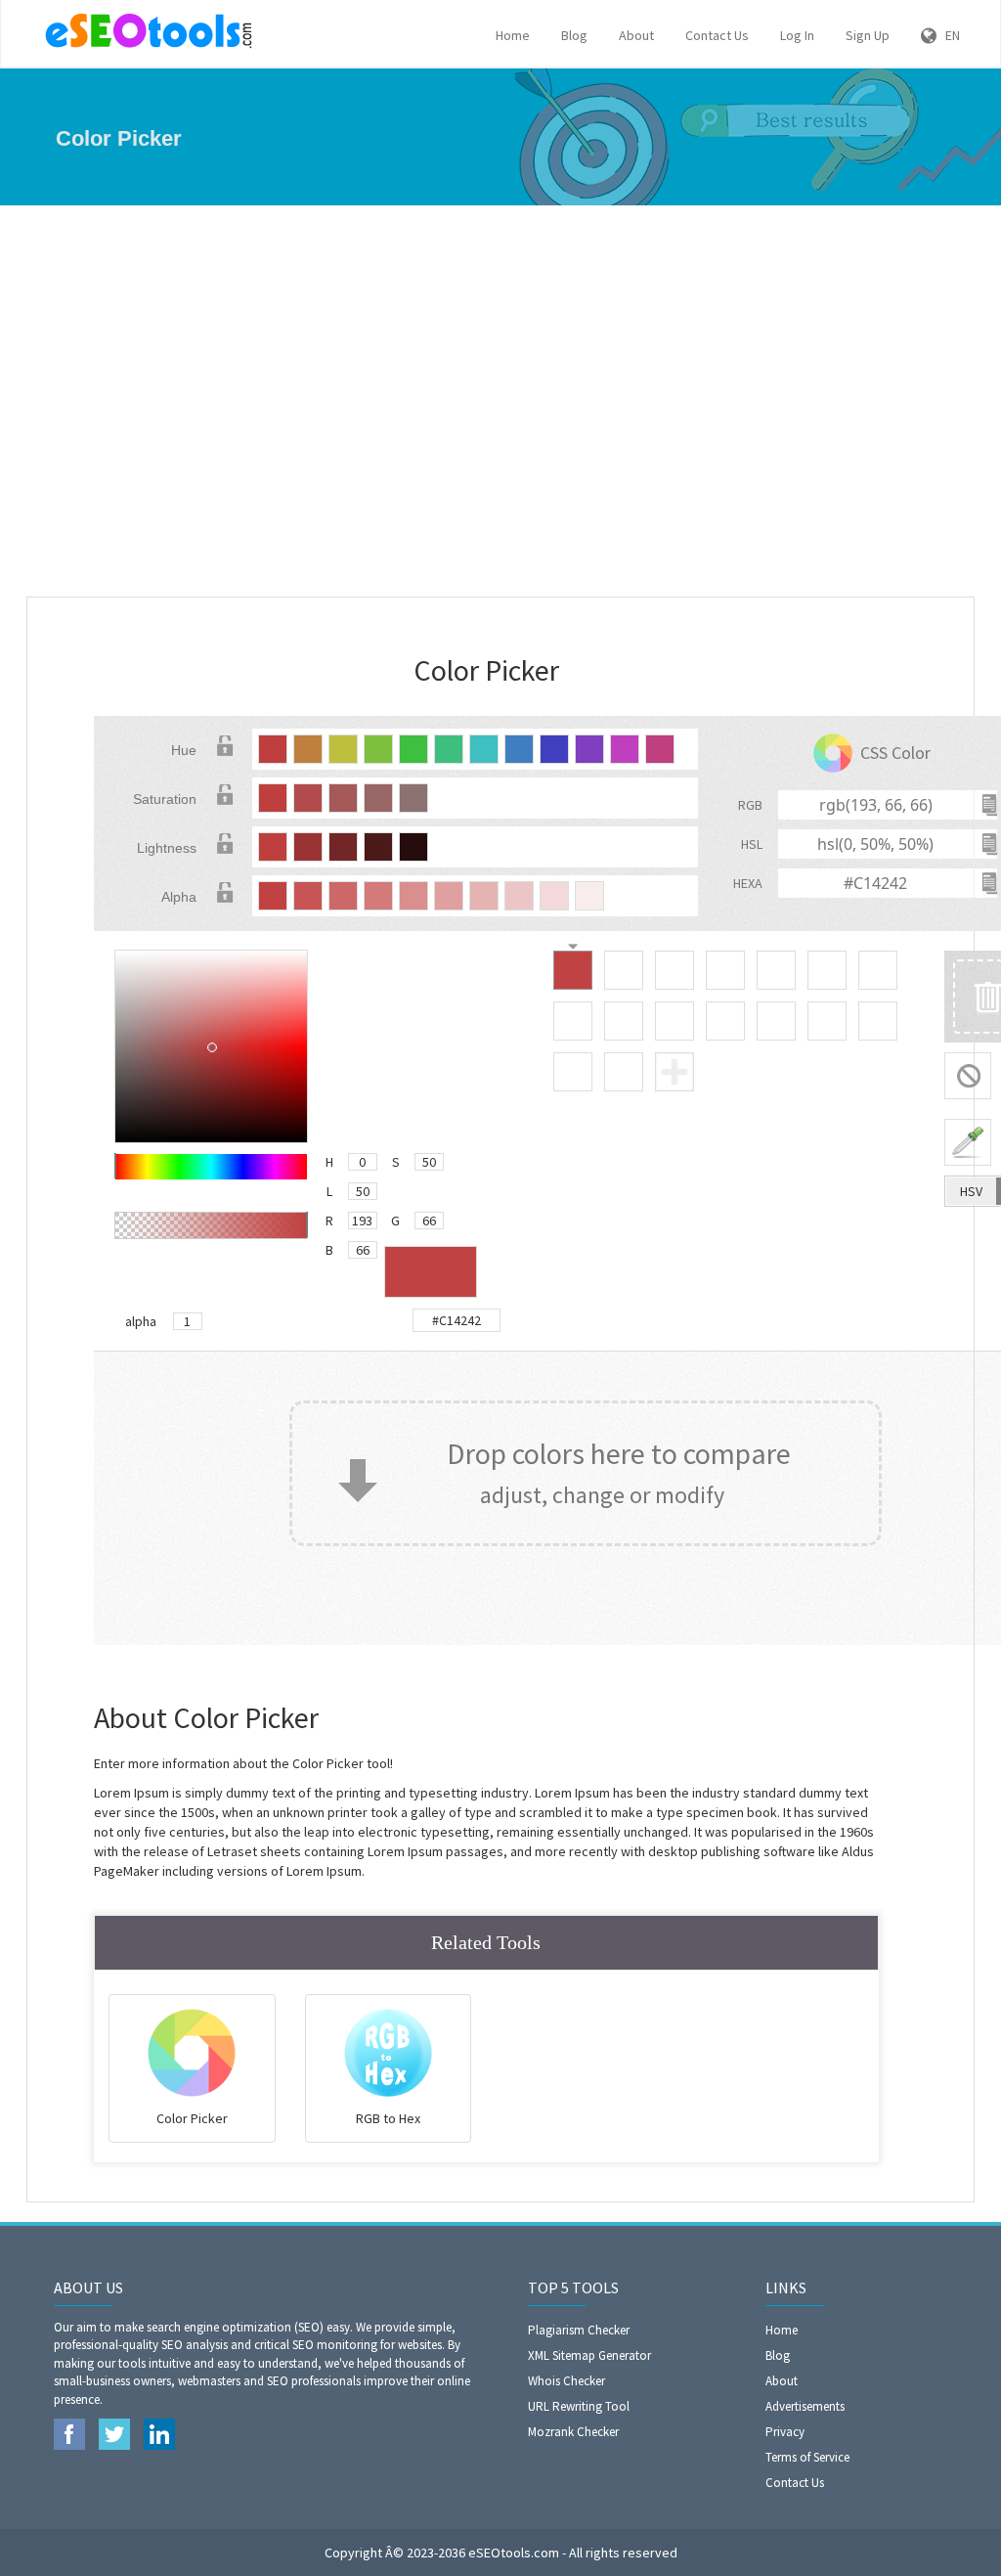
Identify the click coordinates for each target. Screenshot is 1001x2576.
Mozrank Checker (573, 2432)
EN (948, 35)
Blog (574, 35)
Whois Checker (566, 2381)
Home (513, 35)
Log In (797, 35)
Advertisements (805, 2406)
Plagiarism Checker (579, 2330)
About (636, 35)
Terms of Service (807, 2457)
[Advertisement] (500, 401)
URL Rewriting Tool (579, 2406)
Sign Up (868, 35)
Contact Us (717, 35)
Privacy (785, 2432)
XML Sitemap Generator (589, 2355)
